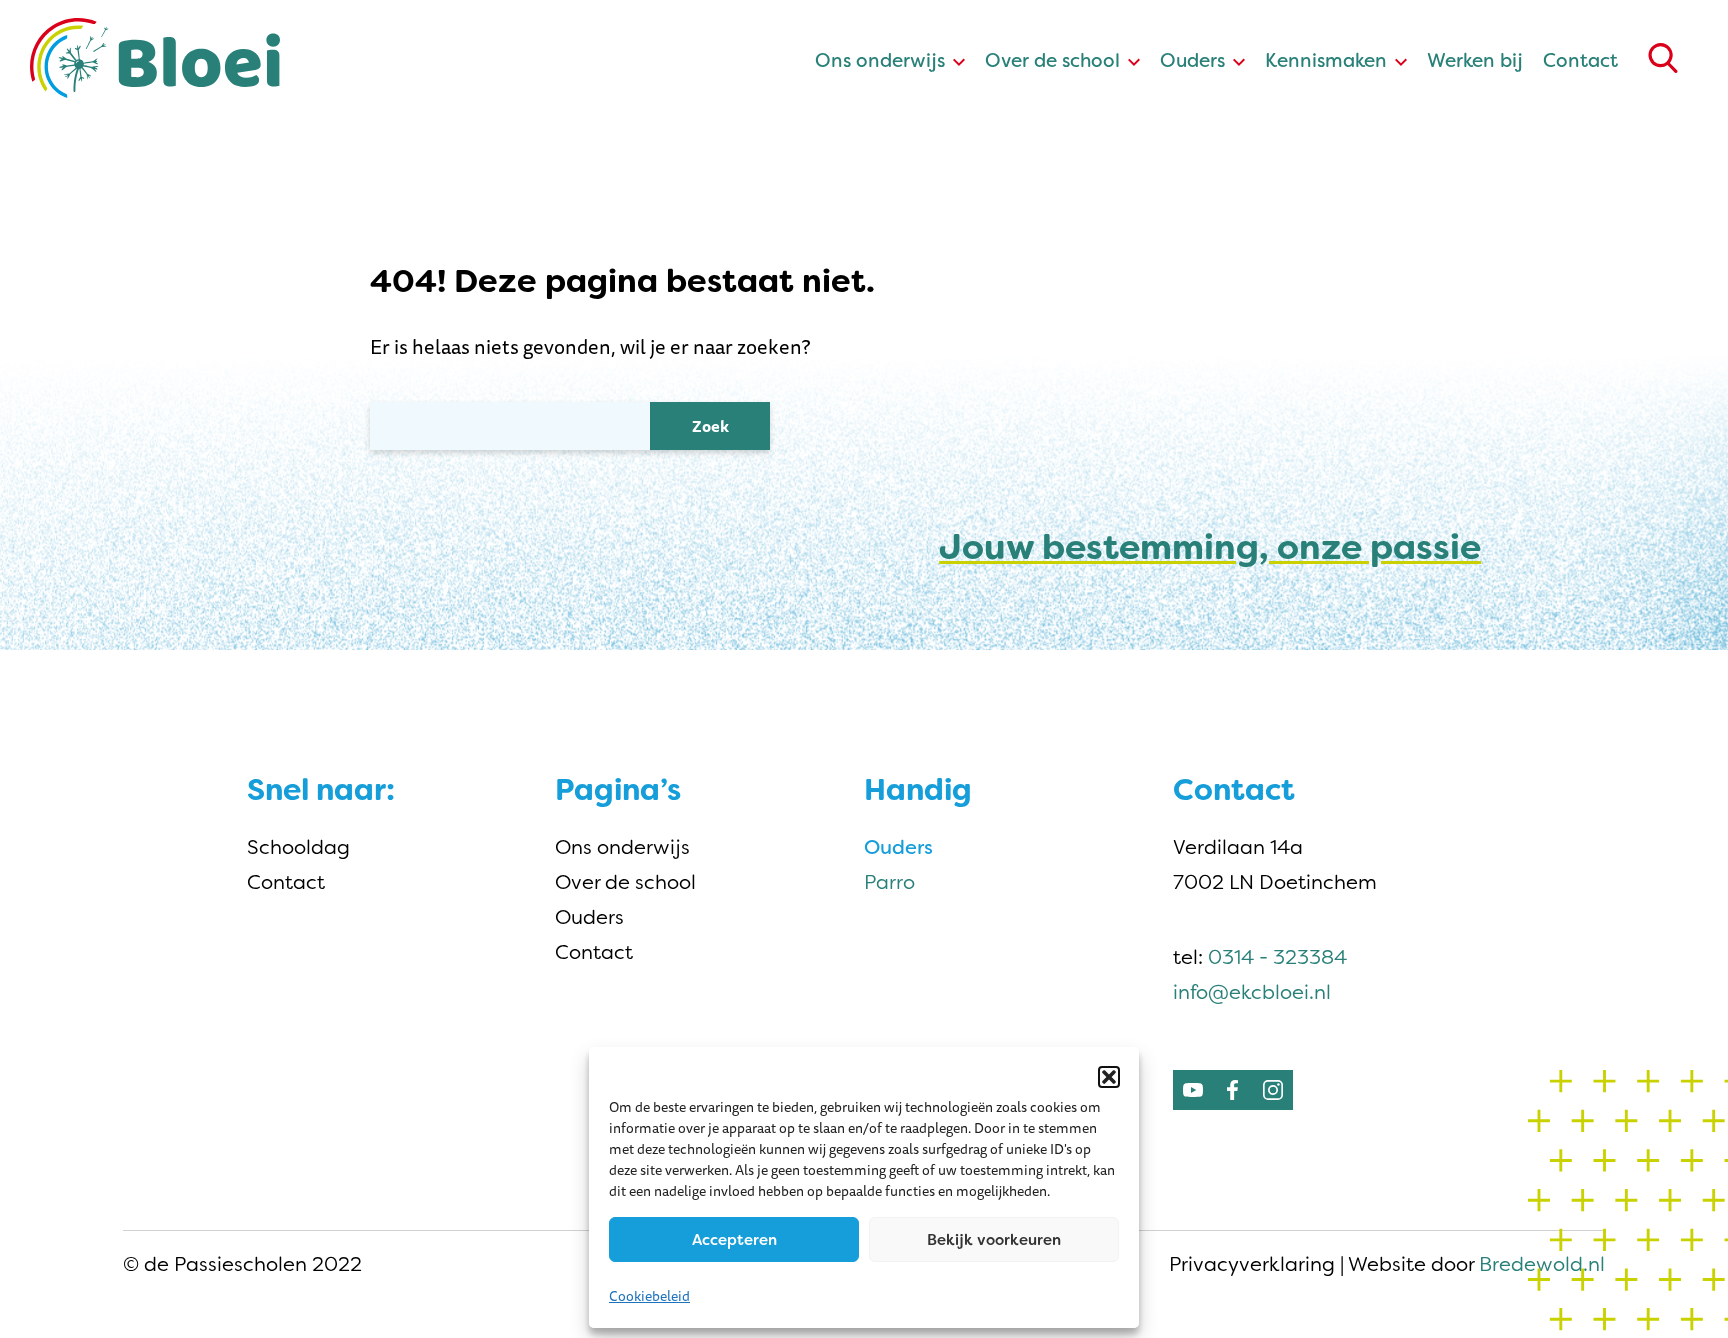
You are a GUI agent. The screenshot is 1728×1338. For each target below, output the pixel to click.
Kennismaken (1326, 60)
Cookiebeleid (649, 1296)
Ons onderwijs (880, 60)
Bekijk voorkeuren (994, 1240)
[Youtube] (1193, 1090)
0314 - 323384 (1277, 957)
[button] (1109, 1077)
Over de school (1052, 60)
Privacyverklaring (1252, 1264)
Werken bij (1475, 60)
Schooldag (298, 847)
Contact (1580, 60)
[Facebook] (1233, 1090)
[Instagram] (1273, 1090)
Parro (889, 882)
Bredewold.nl (1542, 1264)
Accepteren (734, 1240)
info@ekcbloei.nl (1252, 992)
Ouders (1192, 60)
